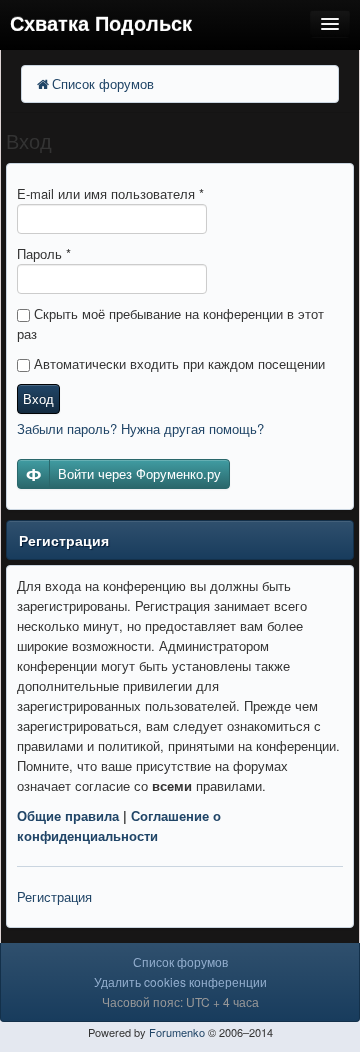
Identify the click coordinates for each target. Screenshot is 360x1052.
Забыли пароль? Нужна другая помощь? (140, 428)
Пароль (44, 253)
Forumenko (177, 1032)
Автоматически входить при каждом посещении (177, 363)
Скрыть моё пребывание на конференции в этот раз (170, 323)
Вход (38, 398)
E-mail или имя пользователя (110, 193)
